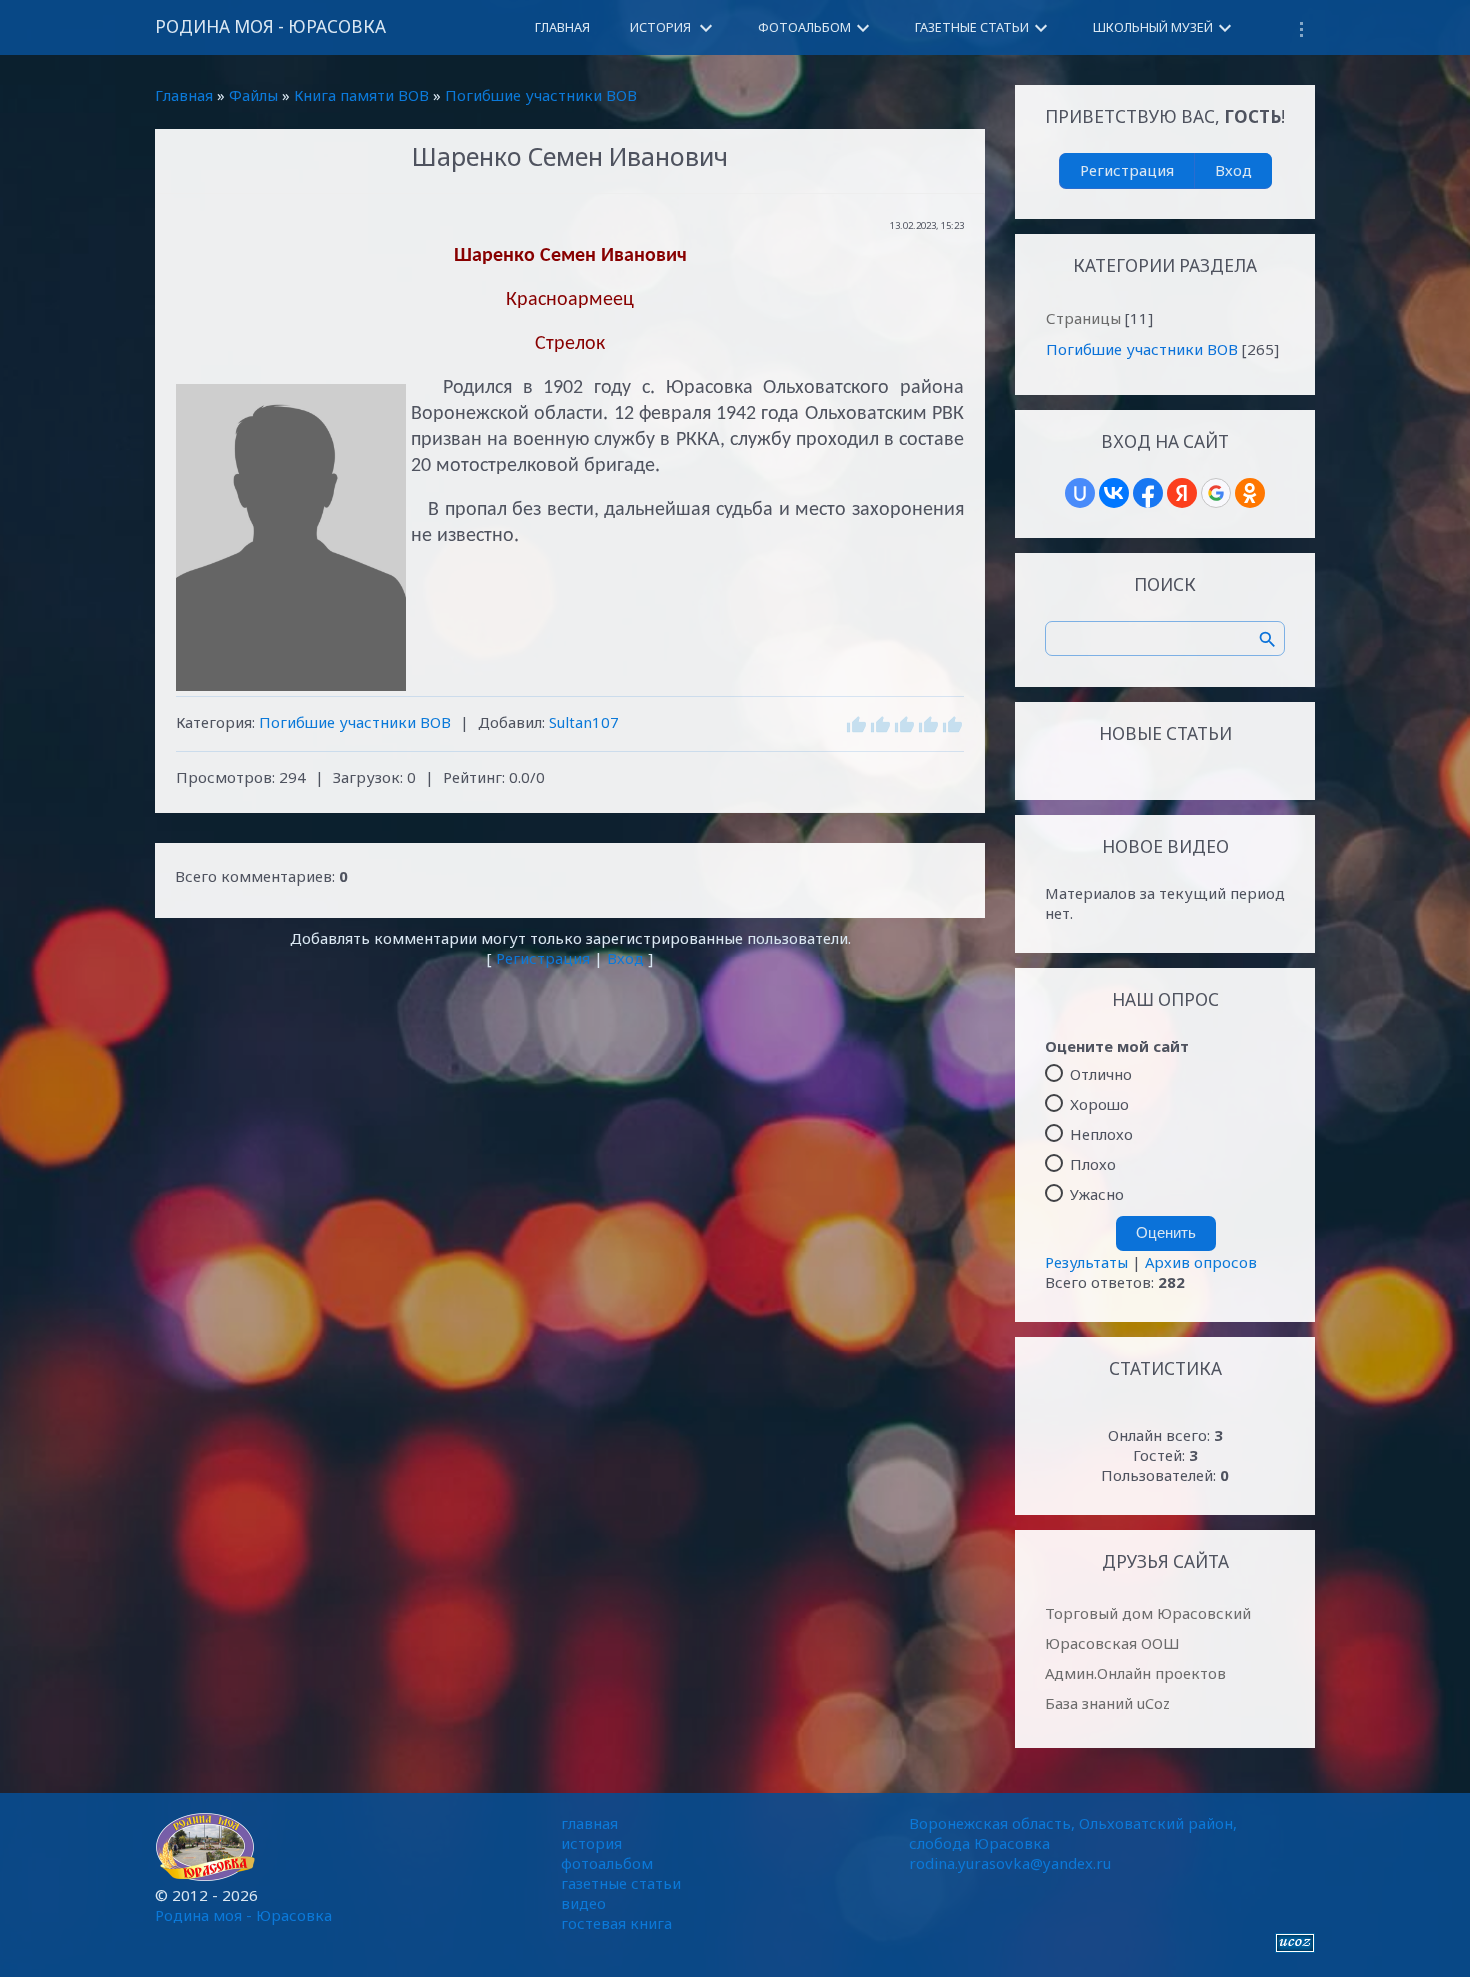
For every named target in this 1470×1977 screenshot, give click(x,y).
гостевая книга (616, 1923)
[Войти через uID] (1080, 493)
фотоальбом (607, 1863)
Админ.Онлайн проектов (1135, 1673)
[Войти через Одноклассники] (1250, 493)
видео (583, 1903)
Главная (184, 95)
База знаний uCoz (1107, 1703)
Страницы (1083, 318)
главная (589, 1823)
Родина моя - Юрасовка (270, 26)
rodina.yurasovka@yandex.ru (1010, 1863)
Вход (625, 958)
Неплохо (1101, 1134)
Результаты (1086, 1262)
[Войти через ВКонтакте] (1114, 493)
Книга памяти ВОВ (361, 95)
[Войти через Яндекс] (1182, 493)
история (591, 1843)
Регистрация (543, 958)
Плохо (1093, 1164)
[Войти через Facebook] (1148, 493)
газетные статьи (621, 1883)
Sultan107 (584, 722)
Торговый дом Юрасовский (1148, 1613)
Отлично (1101, 1074)
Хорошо (1099, 1104)
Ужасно (1097, 1194)
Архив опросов (1201, 1262)
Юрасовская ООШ (1112, 1643)
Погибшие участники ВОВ (541, 95)
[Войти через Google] (1216, 493)
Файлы (253, 95)
